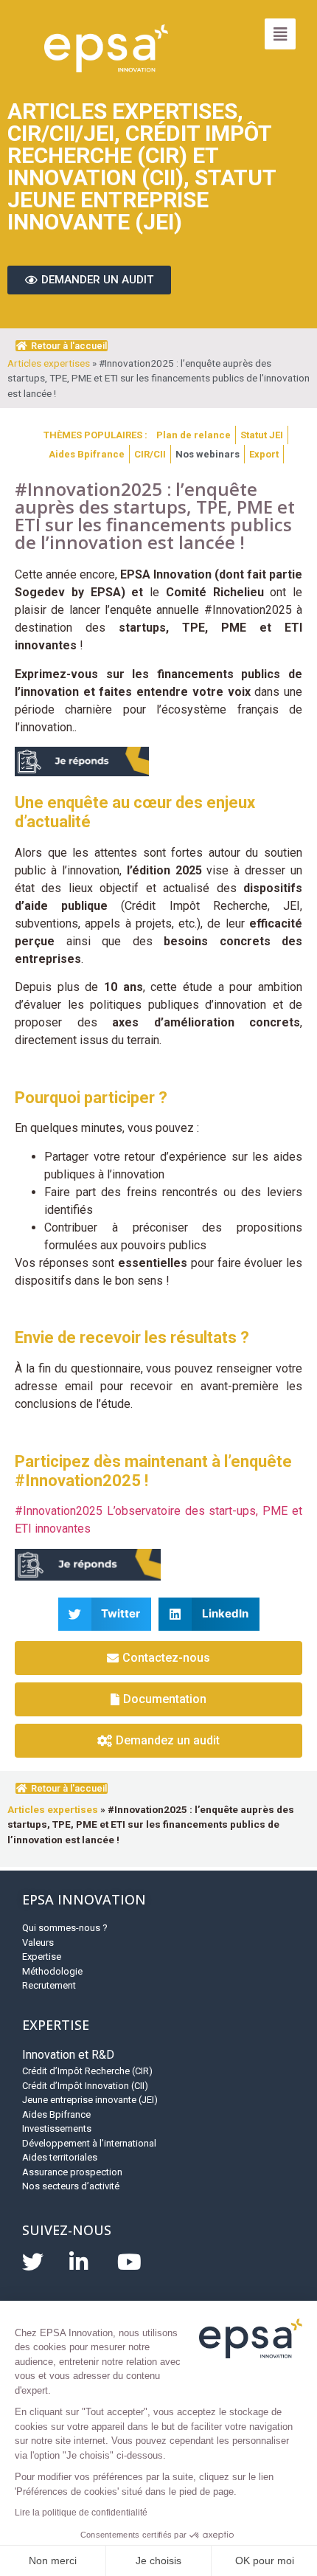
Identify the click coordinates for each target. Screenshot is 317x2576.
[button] (105, 1614)
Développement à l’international (89, 2143)
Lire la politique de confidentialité (81, 2513)
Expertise (42, 1957)
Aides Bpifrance (56, 2114)
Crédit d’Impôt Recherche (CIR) (87, 2071)
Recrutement (49, 1985)
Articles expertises (49, 363)
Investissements (57, 2128)
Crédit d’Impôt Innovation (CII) (85, 2086)
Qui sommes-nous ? (65, 1928)
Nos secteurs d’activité (71, 2186)
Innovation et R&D (68, 2055)
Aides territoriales (60, 2157)
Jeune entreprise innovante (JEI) (90, 2100)
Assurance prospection (72, 2172)
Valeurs (38, 1943)
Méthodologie (52, 1971)
